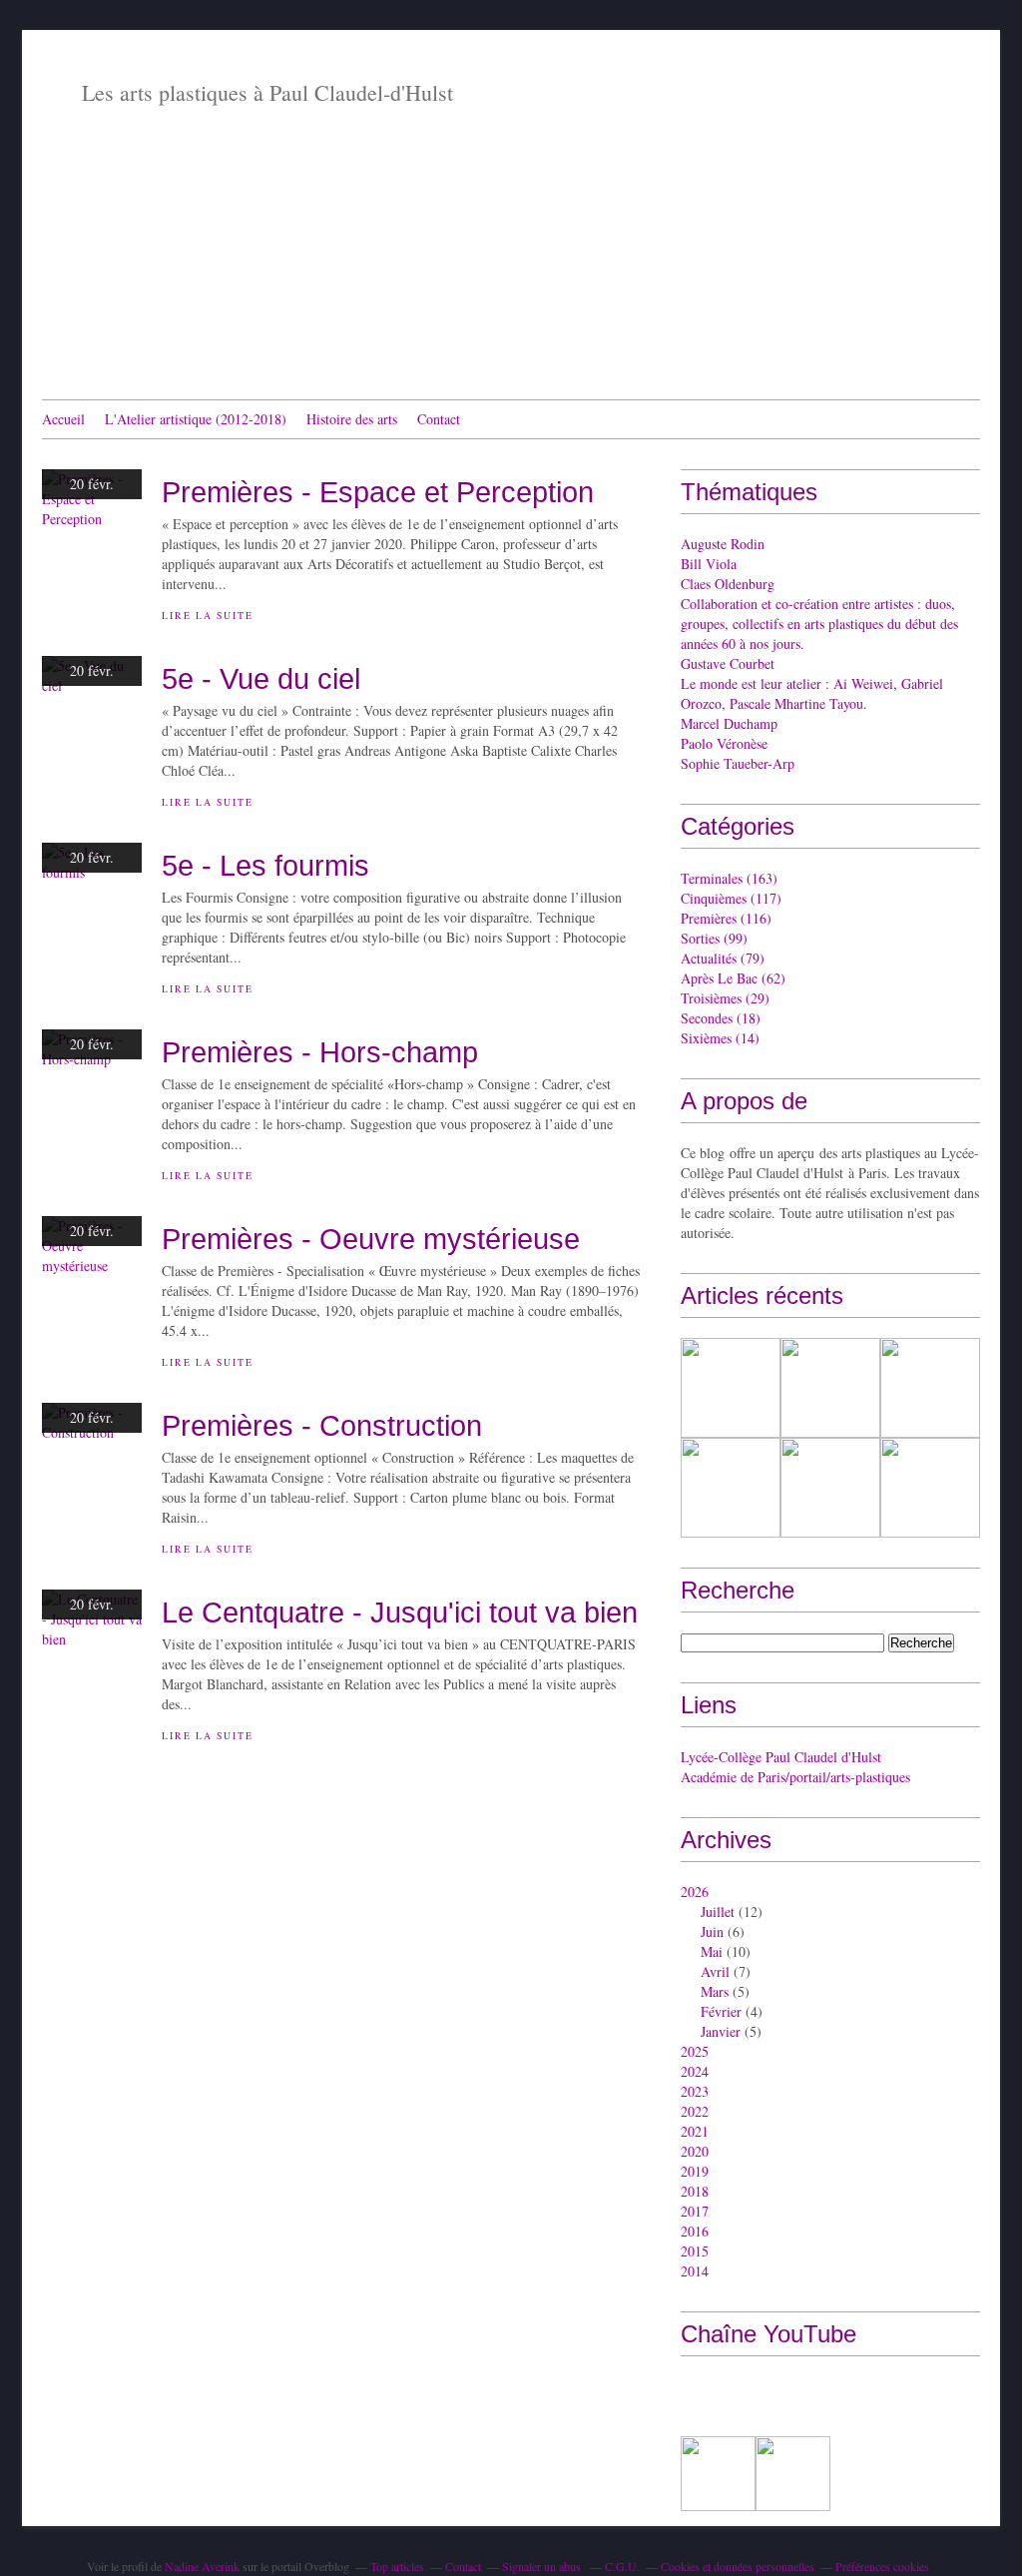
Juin (712, 1932)
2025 (695, 2051)
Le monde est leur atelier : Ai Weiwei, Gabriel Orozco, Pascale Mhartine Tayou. (812, 693)
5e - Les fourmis (265, 865)
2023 (695, 2091)
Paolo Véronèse (724, 743)
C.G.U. (622, 2566)
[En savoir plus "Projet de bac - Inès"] (830, 1488)
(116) (726, 918)
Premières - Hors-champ (320, 1052)
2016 (695, 2231)
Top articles (397, 2566)
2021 (695, 2131)
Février (721, 2011)
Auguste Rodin (723, 544)
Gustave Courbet (728, 663)
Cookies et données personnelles (738, 2566)
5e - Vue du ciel (261, 678)
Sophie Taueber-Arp (738, 763)
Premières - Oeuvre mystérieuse (371, 1239)
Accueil (63, 419)
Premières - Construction (322, 1425)
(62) (733, 978)
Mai (712, 1951)
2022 (695, 2111)
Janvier (721, 2031)
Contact (439, 419)
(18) (721, 1018)
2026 (695, 1892)
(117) (731, 898)
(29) (725, 998)
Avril (715, 1971)
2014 (695, 2271)
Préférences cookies (882, 2566)
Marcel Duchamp (729, 723)
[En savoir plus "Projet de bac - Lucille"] (731, 1488)
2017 (695, 2211)
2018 (695, 2191)
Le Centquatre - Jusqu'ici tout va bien (400, 1612)
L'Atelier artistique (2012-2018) (196, 419)
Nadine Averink (202, 2566)
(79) (723, 958)
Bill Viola (709, 564)
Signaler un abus (543, 2566)
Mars (715, 1991)
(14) (720, 1038)
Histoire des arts (352, 419)
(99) (714, 938)
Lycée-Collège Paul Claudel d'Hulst (781, 1757)
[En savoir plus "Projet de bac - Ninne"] (830, 1388)
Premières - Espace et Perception (378, 492)
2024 (695, 2071)
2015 (695, 2251)
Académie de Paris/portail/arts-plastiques (795, 1777)
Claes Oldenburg (728, 584)
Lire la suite (207, 616)
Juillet (718, 1912)
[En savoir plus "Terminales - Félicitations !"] (731, 1388)
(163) (729, 878)
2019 (695, 2171)
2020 (695, 2151)
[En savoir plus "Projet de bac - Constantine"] (930, 1488)
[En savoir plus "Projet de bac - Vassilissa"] (930, 1388)
